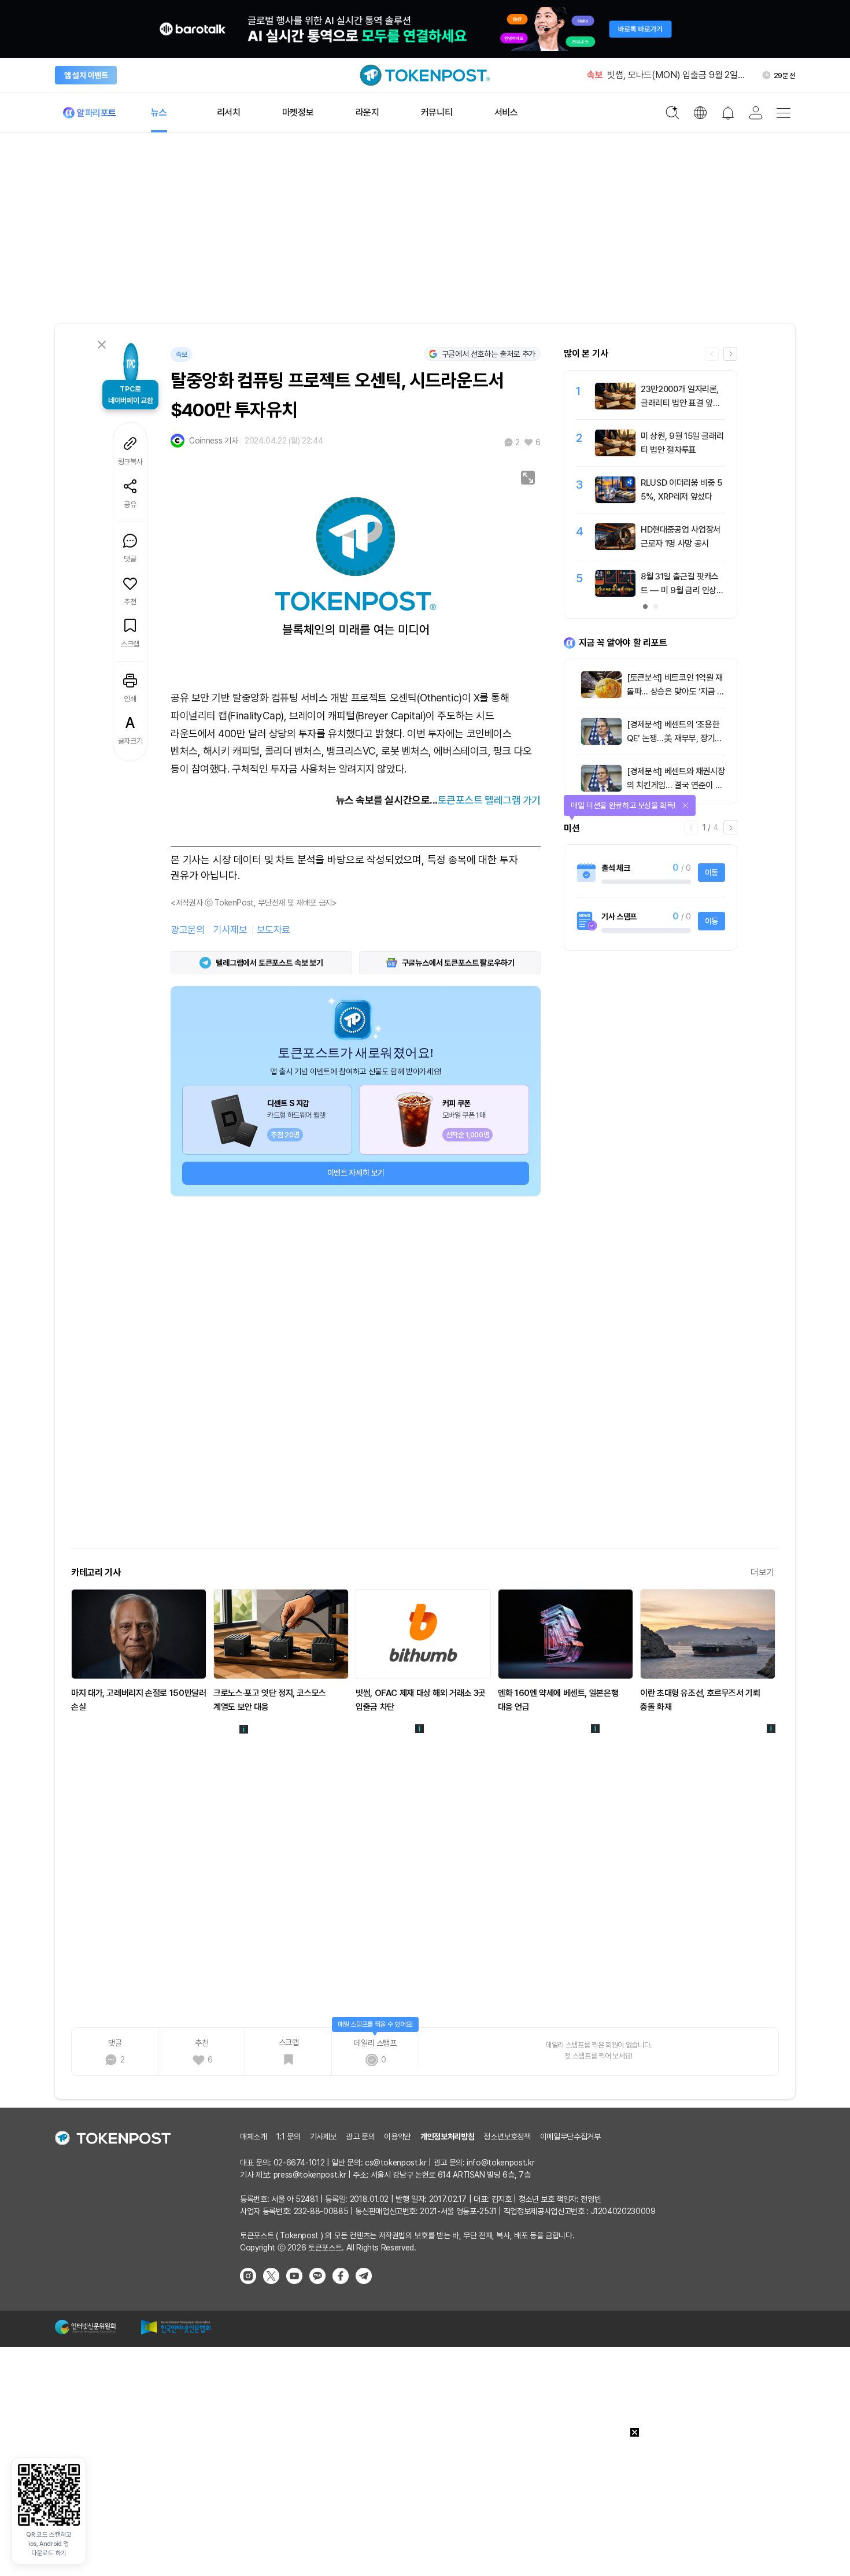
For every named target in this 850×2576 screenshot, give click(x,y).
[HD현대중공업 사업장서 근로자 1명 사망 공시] (615, 547)
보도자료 (274, 930)
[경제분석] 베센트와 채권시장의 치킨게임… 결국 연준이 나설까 (676, 785)
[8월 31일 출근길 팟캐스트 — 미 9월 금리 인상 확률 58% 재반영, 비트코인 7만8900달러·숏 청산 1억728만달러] (615, 594)
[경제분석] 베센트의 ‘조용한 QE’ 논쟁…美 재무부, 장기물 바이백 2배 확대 (675, 738)
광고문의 (187, 930)
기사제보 (230, 930)
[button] (730, 354)
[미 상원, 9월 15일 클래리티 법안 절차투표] (615, 453)
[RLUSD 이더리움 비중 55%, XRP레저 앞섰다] (615, 500)
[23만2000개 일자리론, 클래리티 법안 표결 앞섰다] (615, 406)
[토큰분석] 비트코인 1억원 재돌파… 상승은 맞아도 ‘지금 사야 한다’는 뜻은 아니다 (676, 692)
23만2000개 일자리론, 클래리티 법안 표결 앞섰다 (680, 403)
